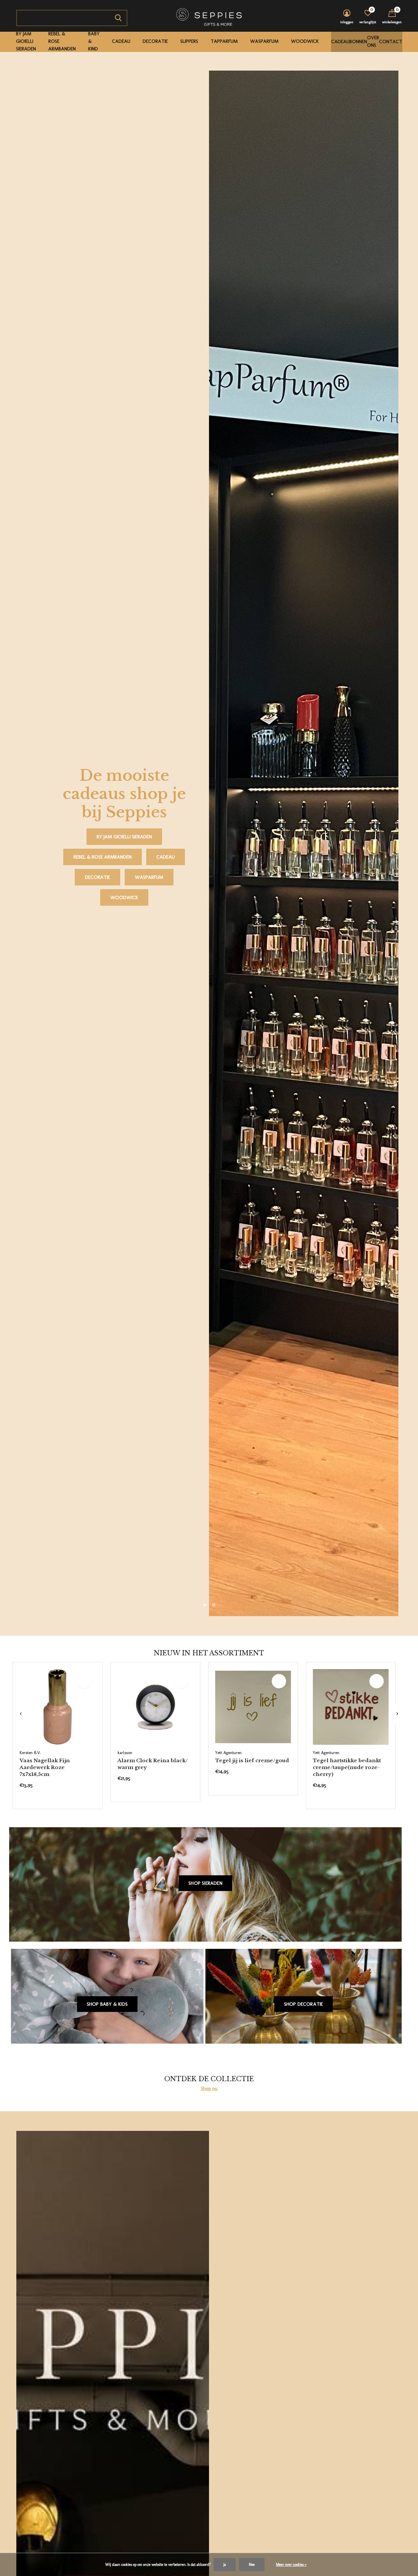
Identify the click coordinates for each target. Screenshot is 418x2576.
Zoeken (118, 18)
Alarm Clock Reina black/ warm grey (153, 1764)
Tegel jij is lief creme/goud (252, 1760)
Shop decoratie (304, 2004)
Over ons (373, 41)
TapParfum (224, 41)
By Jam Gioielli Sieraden (26, 41)
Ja (225, 2565)
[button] (204, 1605)
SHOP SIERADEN (205, 1883)
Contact (391, 42)
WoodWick (305, 41)
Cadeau (121, 41)
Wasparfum (264, 41)
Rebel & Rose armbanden (62, 41)
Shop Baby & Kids (107, 2004)
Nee (252, 2565)
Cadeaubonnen (349, 42)
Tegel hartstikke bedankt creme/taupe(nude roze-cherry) (347, 1767)
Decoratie (155, 41)
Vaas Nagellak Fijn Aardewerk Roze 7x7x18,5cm (45, 1767)
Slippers (189, 41)
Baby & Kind (94, 41)
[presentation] (21, 1714)
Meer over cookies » (291, 2565)
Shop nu (209, 2088)
